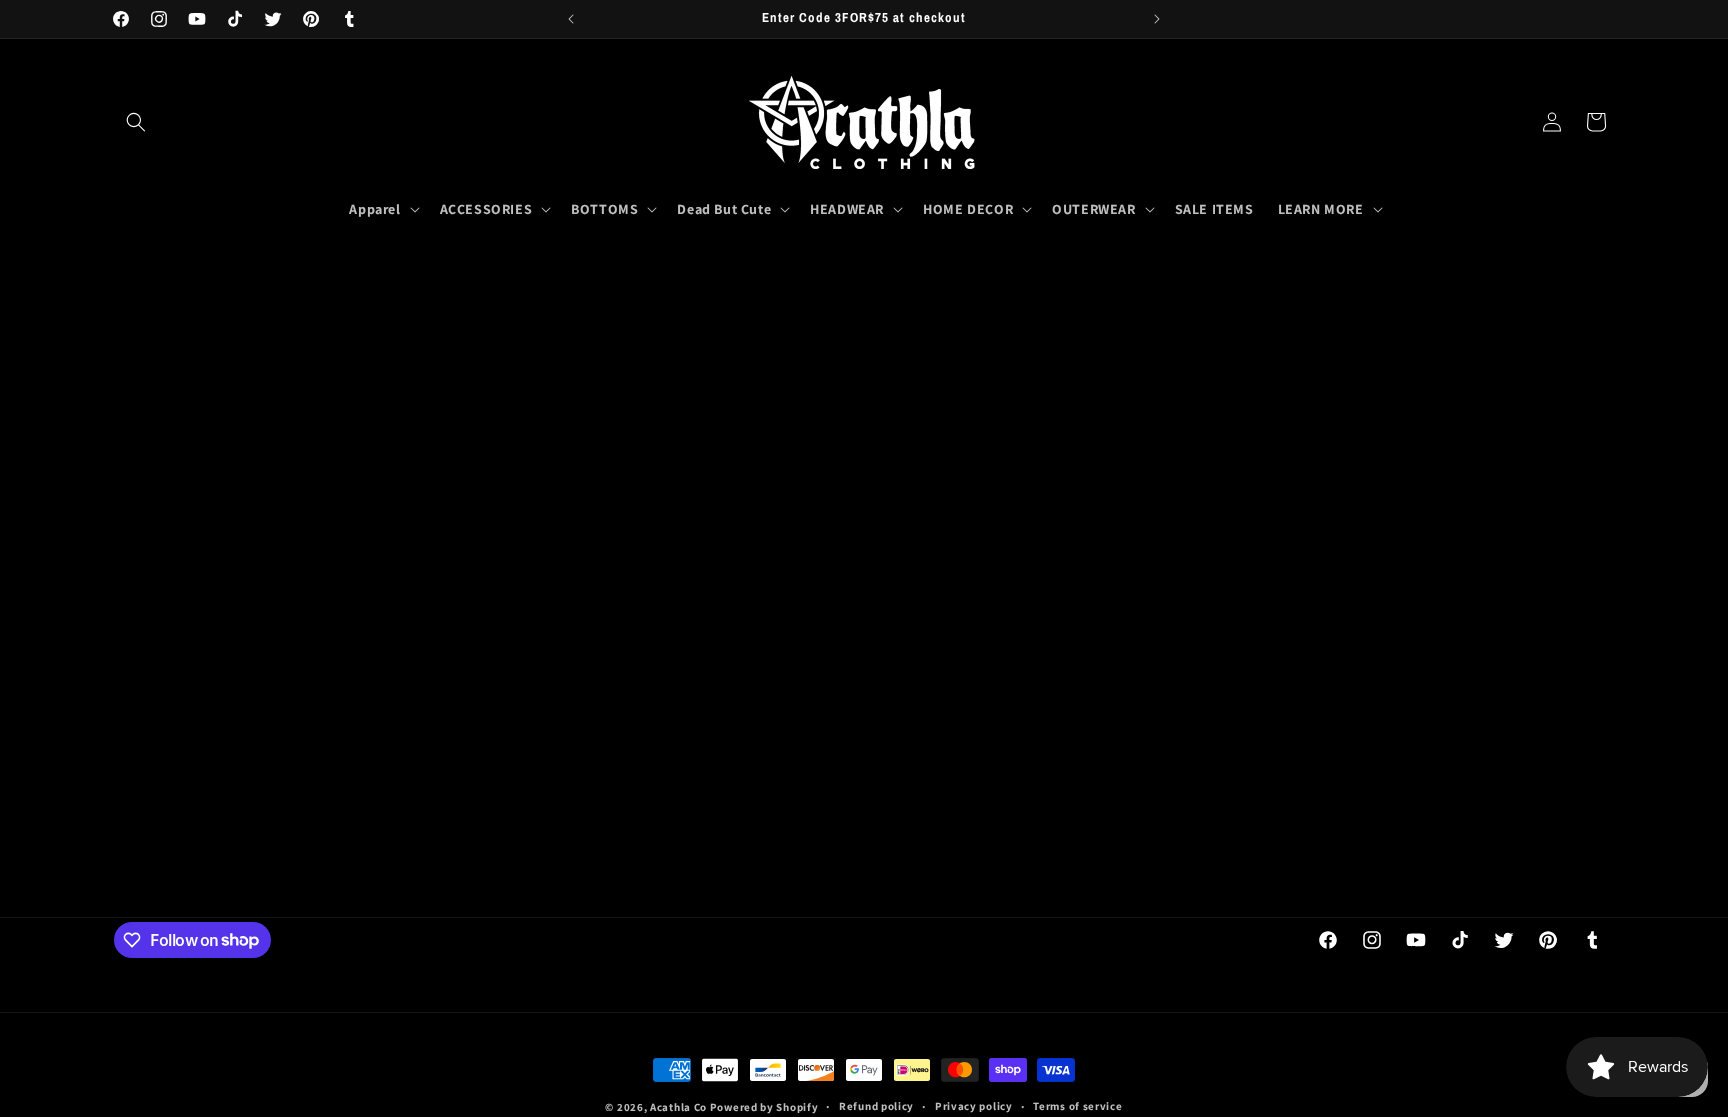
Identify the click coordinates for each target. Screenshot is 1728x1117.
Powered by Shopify (764, 1107)
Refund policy (876, 1106)
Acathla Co (678, 1107)
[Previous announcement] (571, 19)
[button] (136, 122)
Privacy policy (974, 1106)
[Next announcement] (1157, 19)
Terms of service (1077, 1106)
